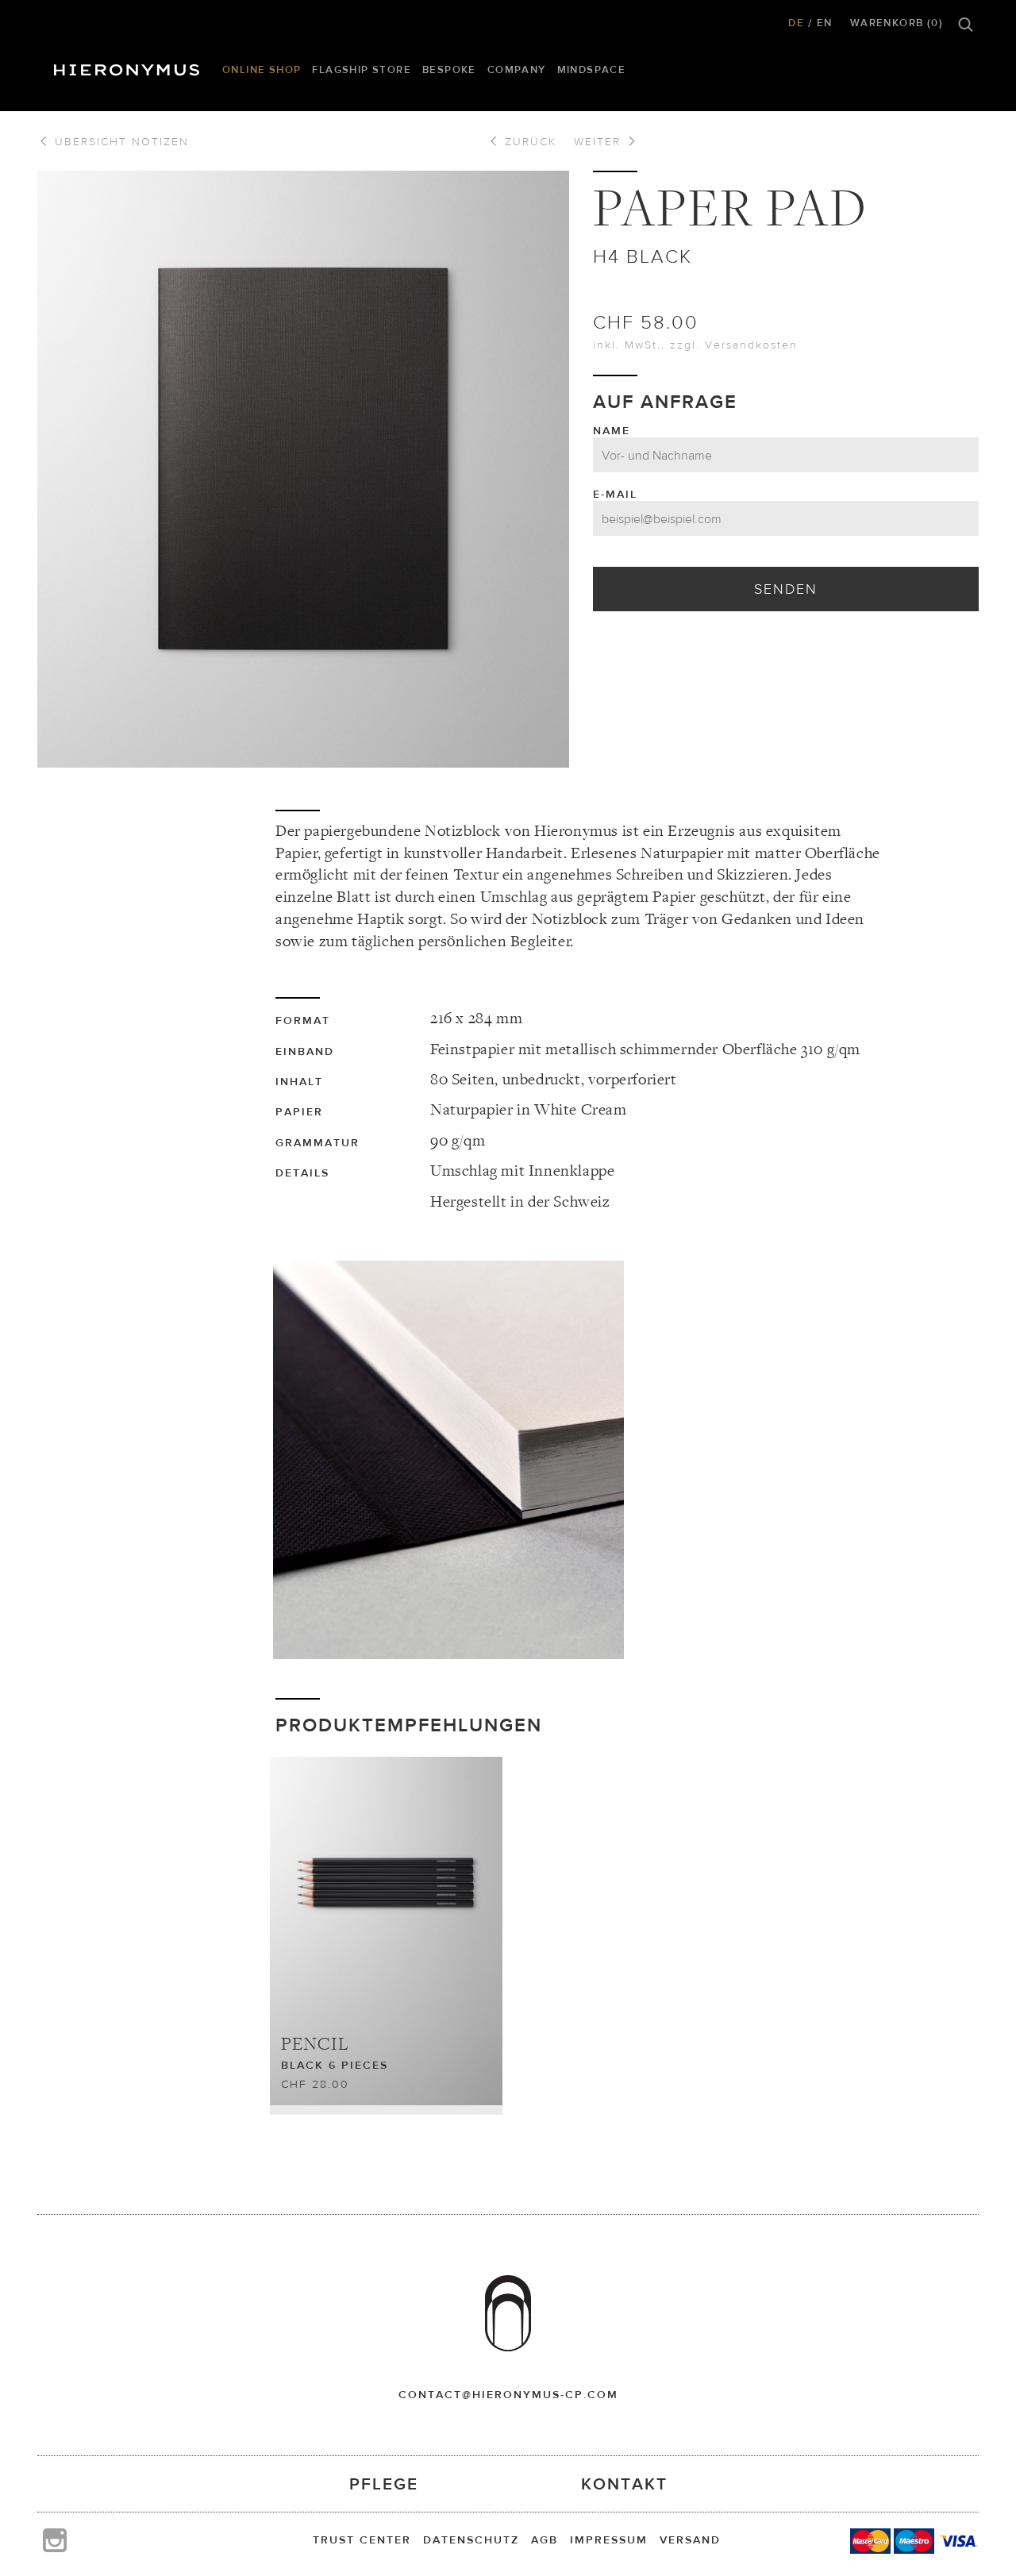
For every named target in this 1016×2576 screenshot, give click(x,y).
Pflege (384, 2484)
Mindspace (592, 69)
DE (796, 23)
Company (517, 69)
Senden (786, 589)
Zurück (528, 141)
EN (825, 23)
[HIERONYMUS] (129, 66)
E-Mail (615, 494)
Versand (690, 2539)
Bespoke (449, 69)
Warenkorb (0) (897, 23)
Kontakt (624, 2484)
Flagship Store (362, 69)
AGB (545, 2539)
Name (612, 430)
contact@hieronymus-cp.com (508, 2394)
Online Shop (262, 69)
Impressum (609, 2539)
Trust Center (362, 2539)
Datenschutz (471, 2539)
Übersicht (119, 141)
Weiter (600, 141)
